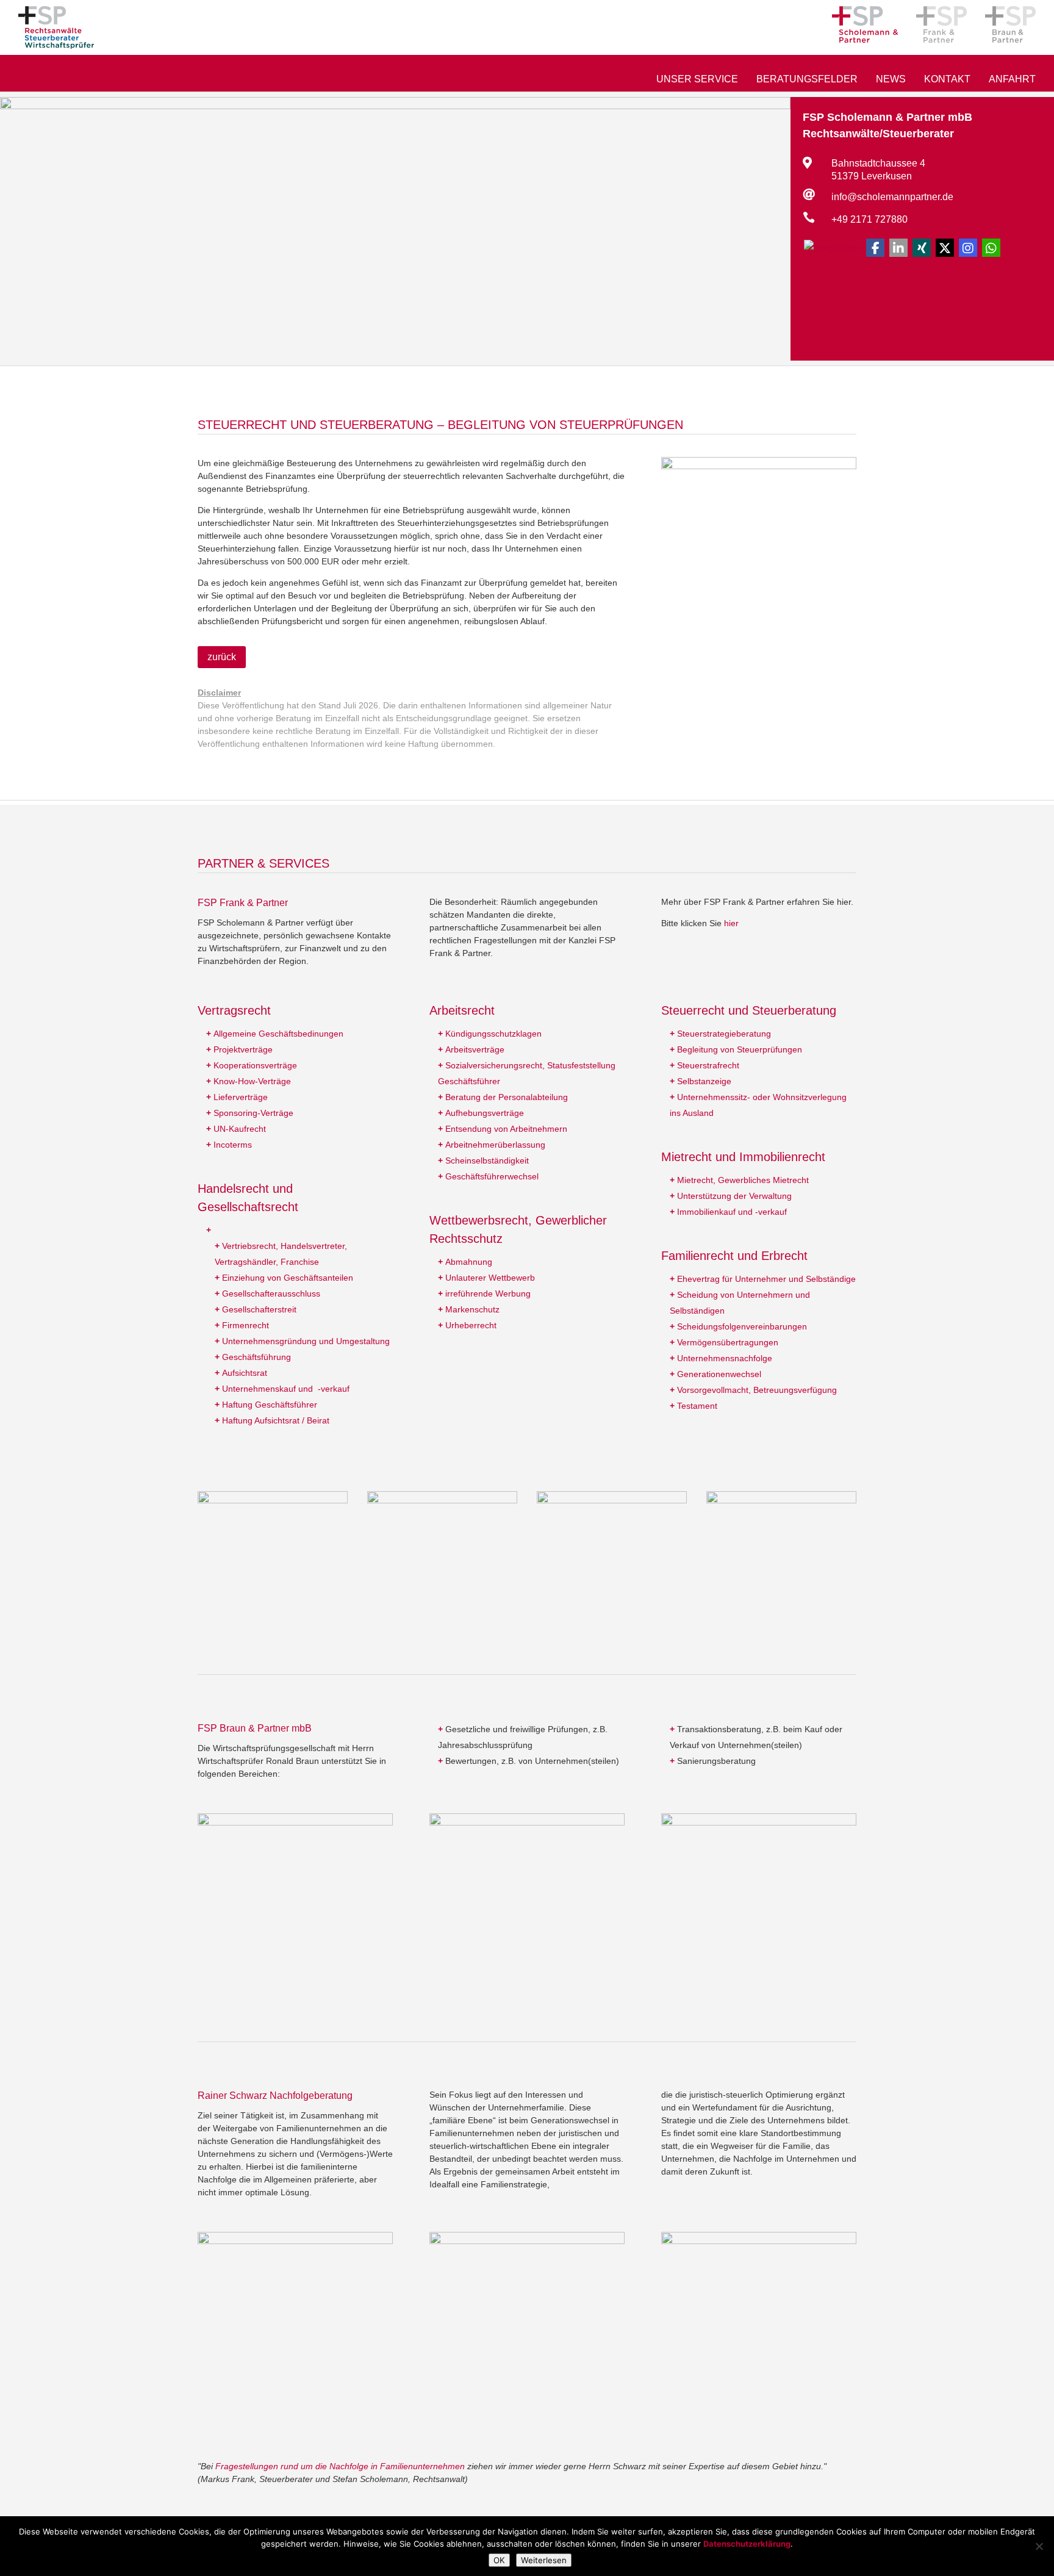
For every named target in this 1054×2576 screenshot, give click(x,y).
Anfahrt (1012, 80)
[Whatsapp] (991, 248)
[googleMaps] (833, 247)
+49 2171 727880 (869, 219)
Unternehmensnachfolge (725, 1358)
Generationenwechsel (719, 1374)
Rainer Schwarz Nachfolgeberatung (275, 2096)
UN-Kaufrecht (240, 1129)
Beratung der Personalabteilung (507, 1097)
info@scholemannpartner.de (892, 197)
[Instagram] (968, 248)
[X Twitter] (945, 248)
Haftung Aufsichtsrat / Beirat (276, 1420)
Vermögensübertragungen (728, 1342)
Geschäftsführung (256, 1357)
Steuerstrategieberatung (724, 1034)
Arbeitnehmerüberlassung (495, 1145)
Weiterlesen (544, 2560)
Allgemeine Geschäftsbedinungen (278, 1034)
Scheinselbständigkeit (487, 1160)
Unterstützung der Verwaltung (734, 1196)
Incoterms (233, 1145)
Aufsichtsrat (245, 1373)
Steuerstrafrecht (708, 1065)
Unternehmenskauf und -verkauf (286, 1389)
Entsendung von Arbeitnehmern (506, 1129)
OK (499, 2560)
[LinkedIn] (898, 248)
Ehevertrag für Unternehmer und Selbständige (766, 1279)
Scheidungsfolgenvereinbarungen (742, 1326)
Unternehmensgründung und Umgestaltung (306, 1341)
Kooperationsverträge (255, 1065)
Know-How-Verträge (252, 1081)
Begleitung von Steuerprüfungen (740, 1049)
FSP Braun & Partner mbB (255, 1728)
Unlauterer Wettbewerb (490, 1278)
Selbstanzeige (704, 1081)
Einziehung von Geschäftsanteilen (288, 1278)
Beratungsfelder (807, 80)
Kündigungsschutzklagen (493, 1034)
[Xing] (922, 248)
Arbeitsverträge (475, 1049)
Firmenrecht (246, 1325)
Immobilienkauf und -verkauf (732, 1212)
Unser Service (697, 80)
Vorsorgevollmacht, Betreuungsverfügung (757, 1390)
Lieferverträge (241, 1097)
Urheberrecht (471, 1325)
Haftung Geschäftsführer (270, 1405)
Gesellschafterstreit (259, 1309)
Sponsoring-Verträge (253, 1113)
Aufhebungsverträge (485, 1113)
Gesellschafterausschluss (271, 1293)
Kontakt (947, 80)
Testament (697, 1406)
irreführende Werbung (488, 1293)
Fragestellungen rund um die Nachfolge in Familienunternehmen (340, 2466)
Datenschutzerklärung (747, 2544)
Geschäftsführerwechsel (492, 1176)
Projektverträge (243, 1049)
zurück (222, 657)
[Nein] (1039, 2546)
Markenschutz (472, 1309)
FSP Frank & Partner (243, 903)
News (891, 80)
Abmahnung (469, 1262)
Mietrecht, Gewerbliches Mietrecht (743, 1180)
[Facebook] (875, 248)
